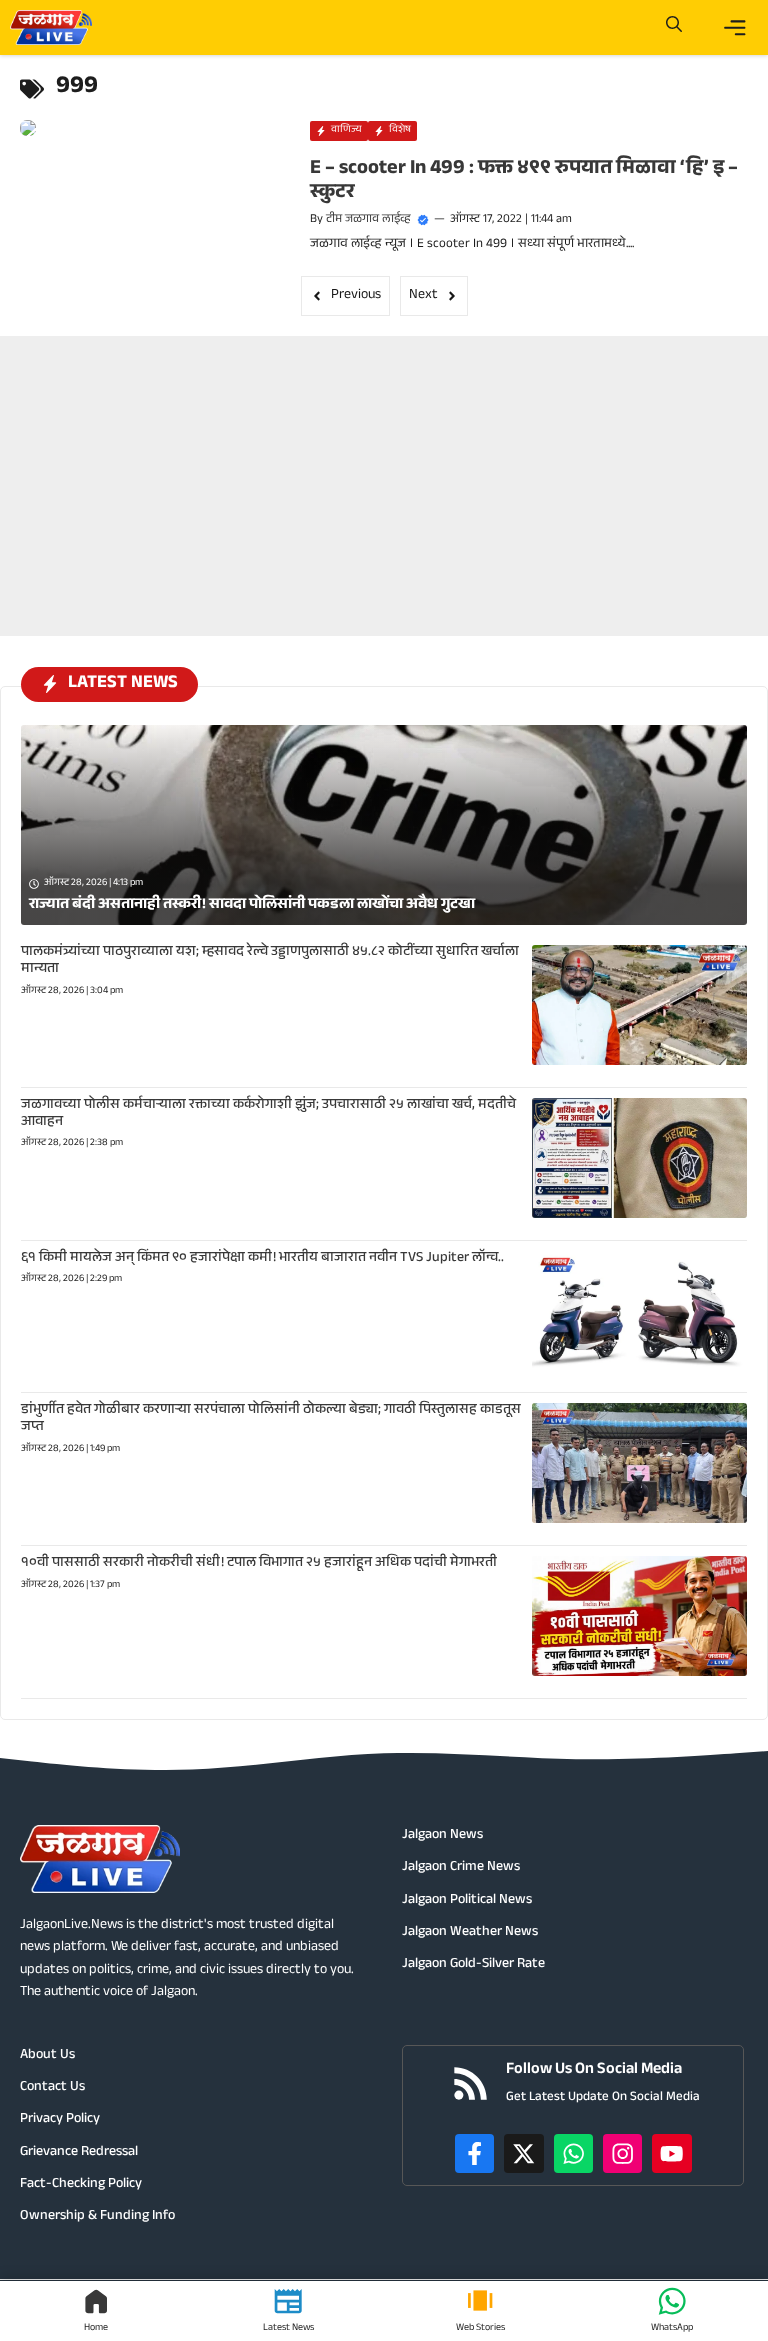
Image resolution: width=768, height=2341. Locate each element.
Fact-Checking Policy (81, 2185)
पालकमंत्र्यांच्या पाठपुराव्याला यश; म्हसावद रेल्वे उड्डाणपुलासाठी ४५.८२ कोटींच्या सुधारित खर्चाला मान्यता (270, 961)
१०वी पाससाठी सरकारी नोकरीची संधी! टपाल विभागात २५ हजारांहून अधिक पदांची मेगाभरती (259, 1564)
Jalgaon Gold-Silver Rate (473, 1965)
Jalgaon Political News (467, 1901)
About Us (47, 2056)
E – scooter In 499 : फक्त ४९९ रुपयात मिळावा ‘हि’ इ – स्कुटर (524, 182)
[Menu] (735, 28)
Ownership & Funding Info (97, 2217)
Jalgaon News (442, 1836)
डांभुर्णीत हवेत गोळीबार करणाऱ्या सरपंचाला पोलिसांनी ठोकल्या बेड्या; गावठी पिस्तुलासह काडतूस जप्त (271, 1419)
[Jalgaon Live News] (51, 27)
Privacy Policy (60, 2120)
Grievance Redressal (79, 2153)
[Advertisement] (384, 461)
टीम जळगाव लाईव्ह (368, 220)
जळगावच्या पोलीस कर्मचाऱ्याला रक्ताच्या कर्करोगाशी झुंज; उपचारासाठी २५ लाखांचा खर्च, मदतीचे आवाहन (268, 1114)
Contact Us (52, 2088)
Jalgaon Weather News (470, 1933)
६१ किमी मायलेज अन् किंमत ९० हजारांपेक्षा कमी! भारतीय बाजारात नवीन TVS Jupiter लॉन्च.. (262, 1259)
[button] (674, 27)
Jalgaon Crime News (461, 1868)
